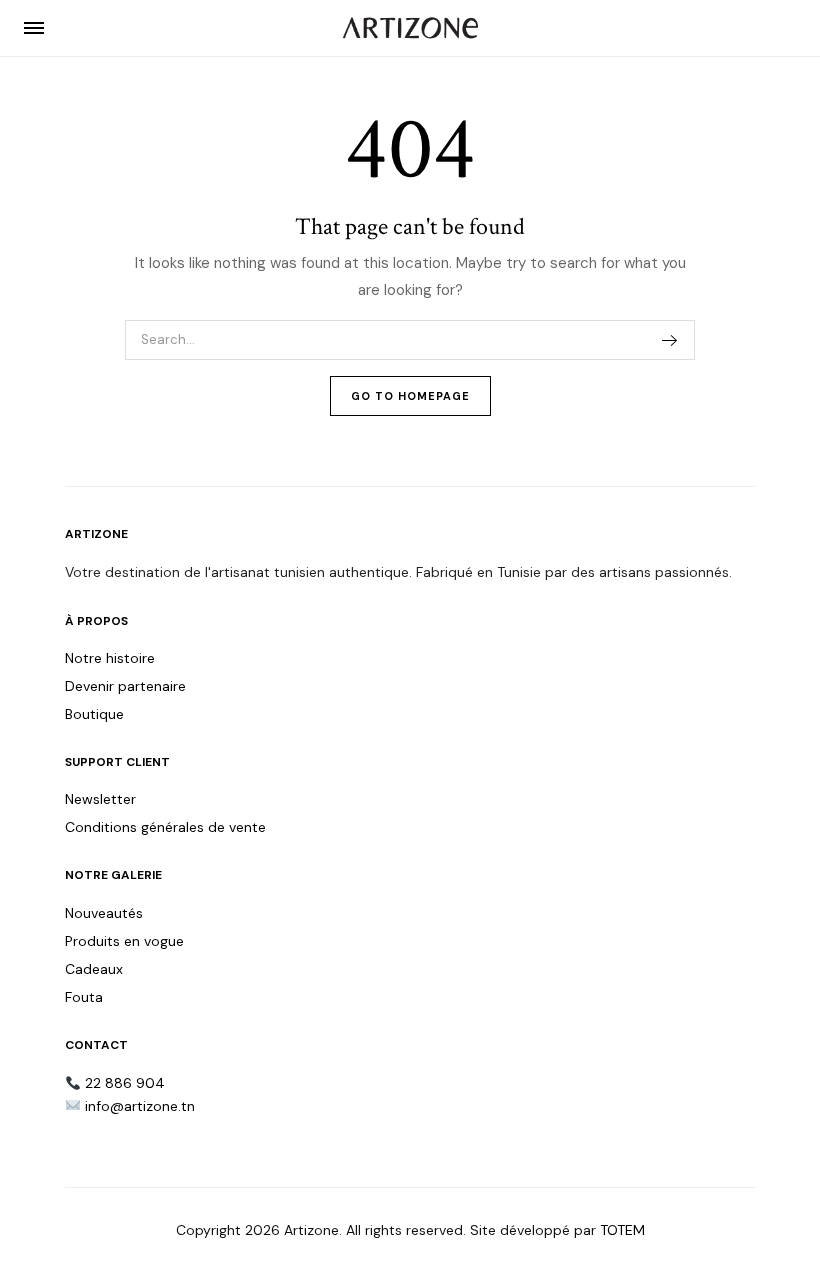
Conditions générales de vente (165, 827)
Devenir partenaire (125, 686)
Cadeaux (94, 969)
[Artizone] (410, 28)
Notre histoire (110, 658)
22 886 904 (125, 1083)
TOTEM (622, 1230)
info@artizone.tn (140, 1106)
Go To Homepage (410, 396)
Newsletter (100, 799)
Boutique (94, 714)
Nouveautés (104, 913)
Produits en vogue (124, 941)
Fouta (84, 997)
